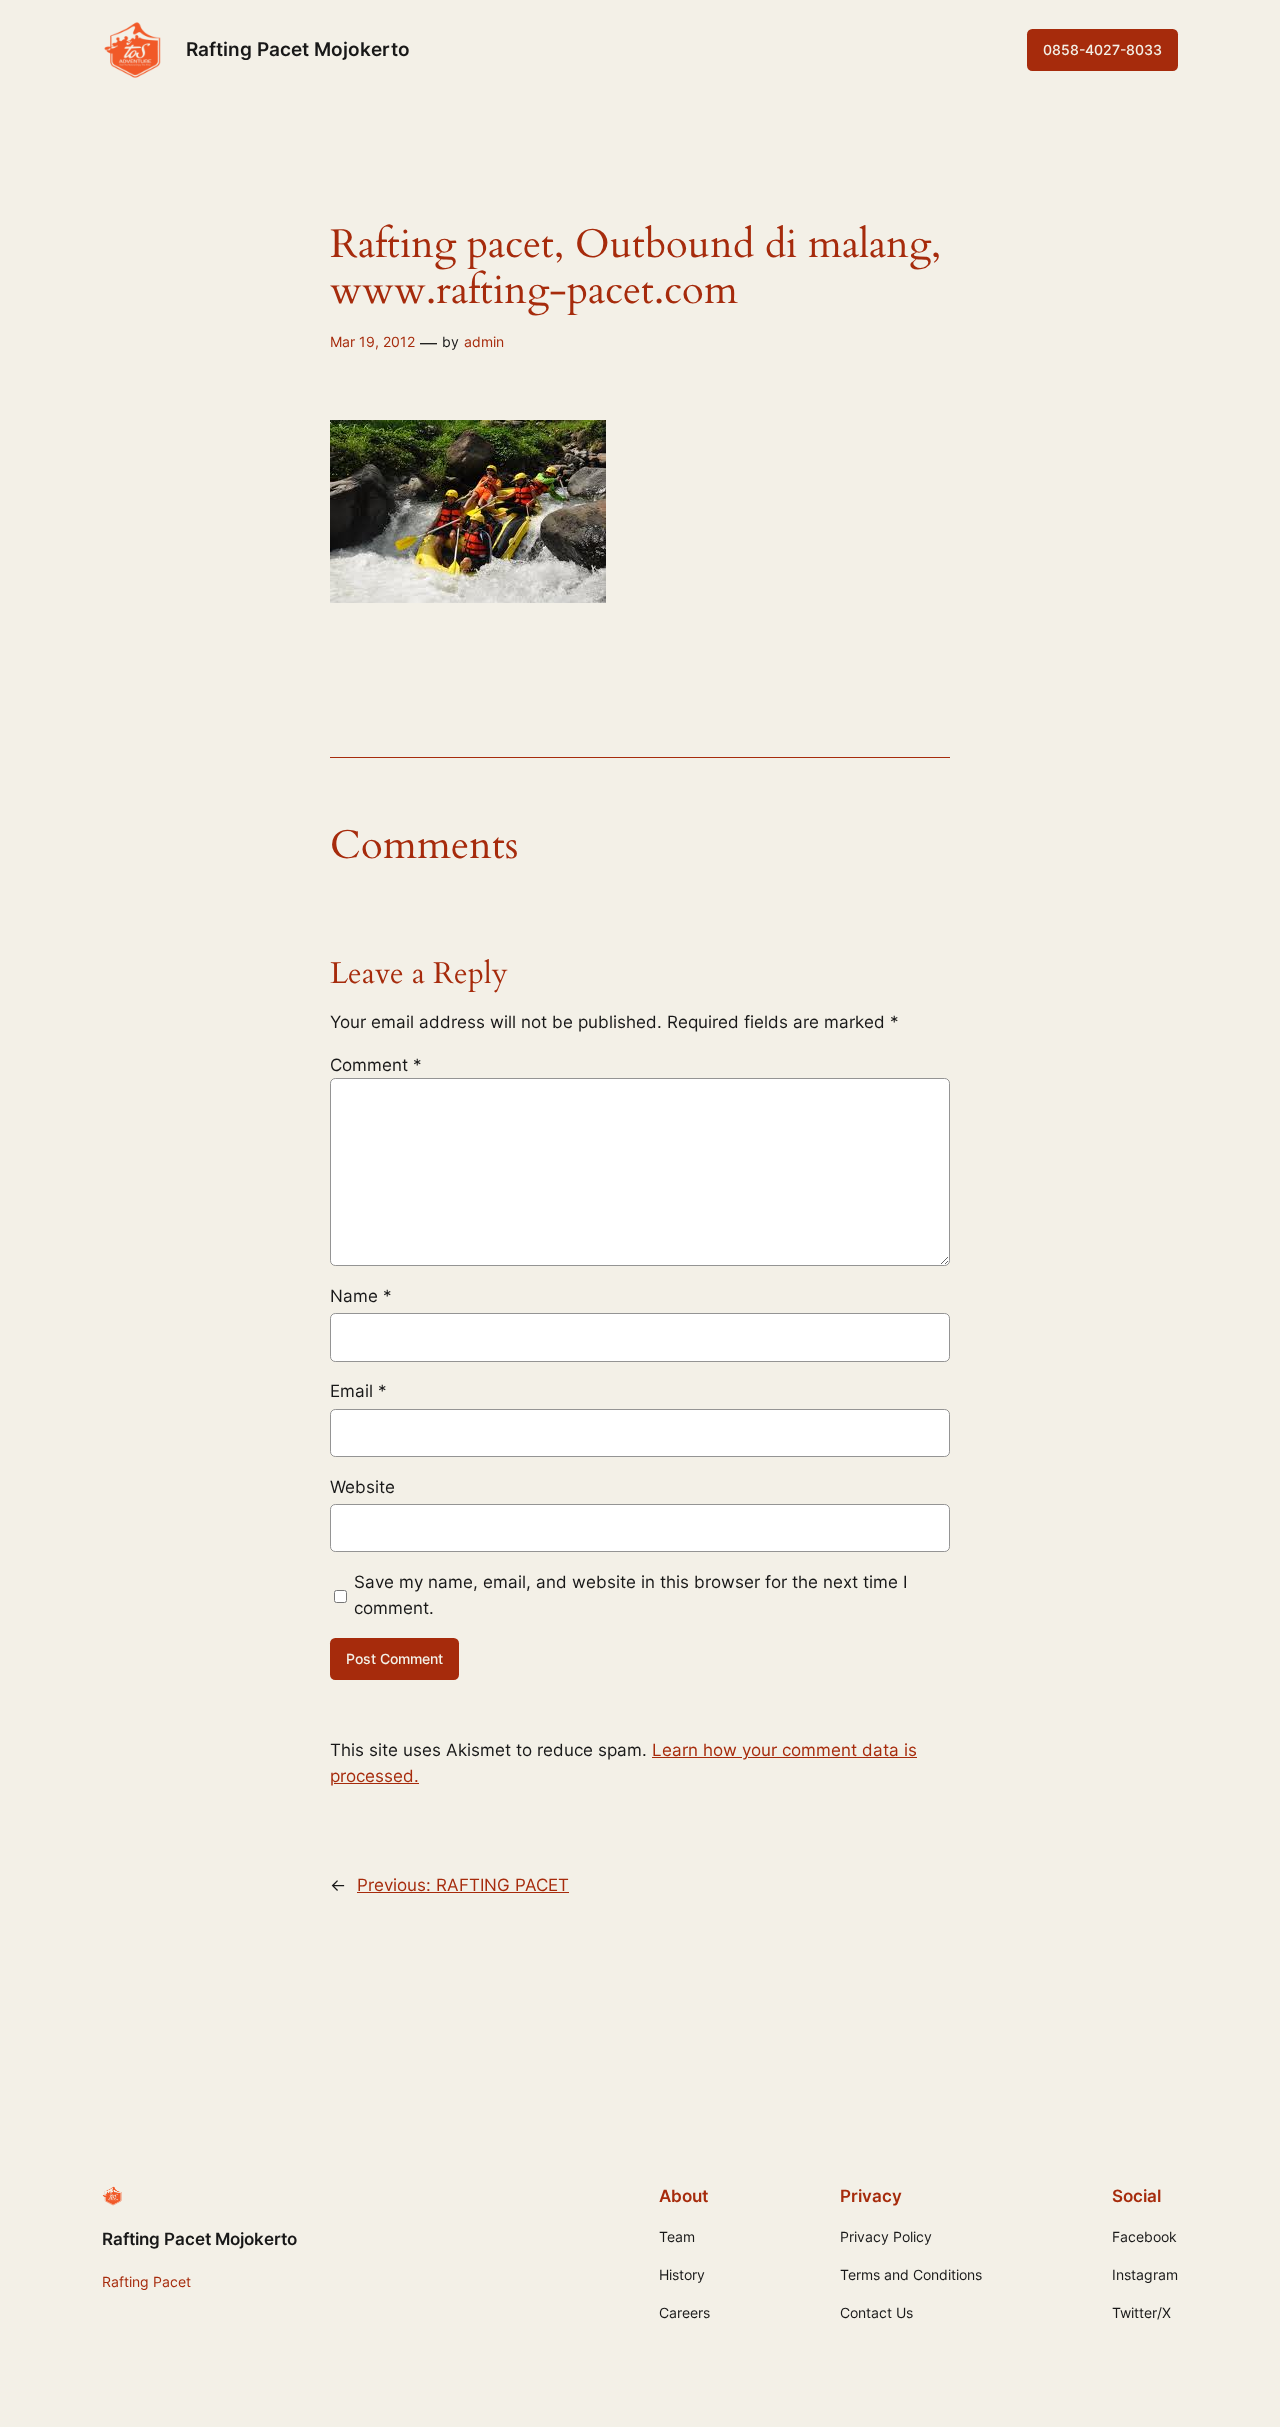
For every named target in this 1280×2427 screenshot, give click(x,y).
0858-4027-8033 (1102, 49)
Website (362, 1487)
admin (484, 341)
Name (361, 1296)
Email (358, 1391)
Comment (376, 1065)
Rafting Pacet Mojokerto (298, 49)
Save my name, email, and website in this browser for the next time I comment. (630, 1595)
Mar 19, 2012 (372, 341)
